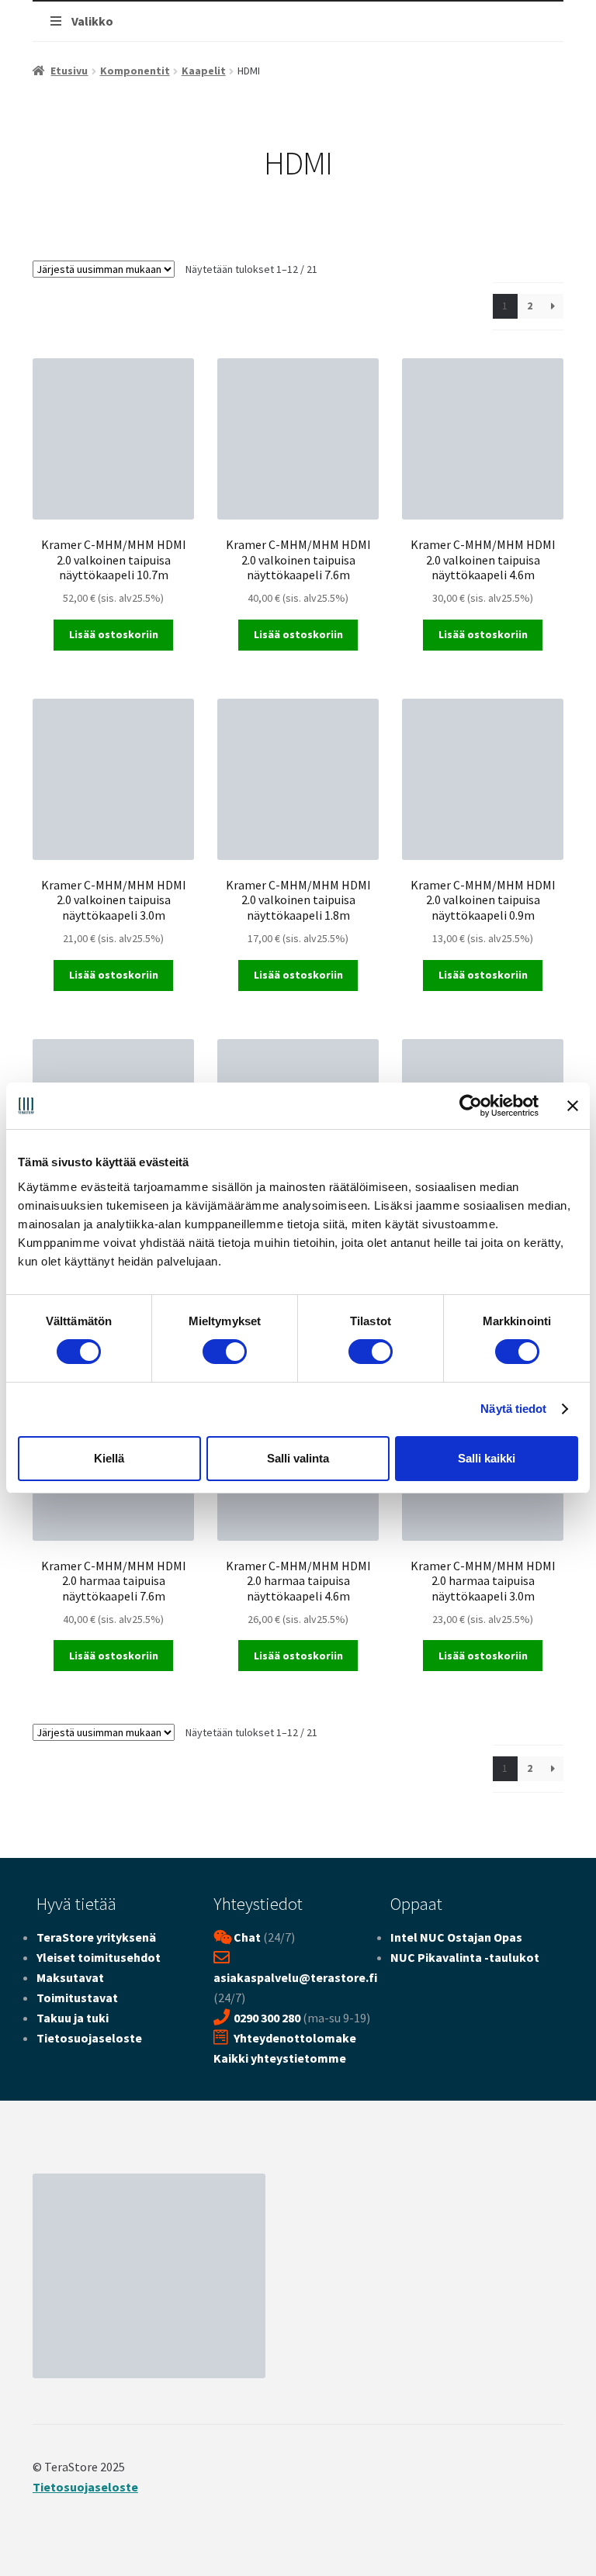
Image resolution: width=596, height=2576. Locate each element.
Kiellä (109, 1458)
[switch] (225, 1352)
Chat (247, 1937)
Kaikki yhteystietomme (280, 2058)
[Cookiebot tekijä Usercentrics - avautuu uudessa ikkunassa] (471, 1106)
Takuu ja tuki (73, 2018)
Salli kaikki (487, 1458)
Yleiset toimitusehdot (99, 1957)
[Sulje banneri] (573, 1106)
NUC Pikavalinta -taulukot (465, 1957)
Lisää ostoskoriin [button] (114, 634)
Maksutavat (70, 1977)
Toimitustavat (77, 1998)
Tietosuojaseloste (89, 2038)
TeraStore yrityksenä (96, 1937)
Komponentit (135, 71)
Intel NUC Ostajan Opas (456, 1937)
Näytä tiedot (513, 1409)
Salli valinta (298, 1458)
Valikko (92, 21)
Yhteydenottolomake (295, 2038)
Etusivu (69, 71)
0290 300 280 (267, 2018)
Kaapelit (204, 71)
